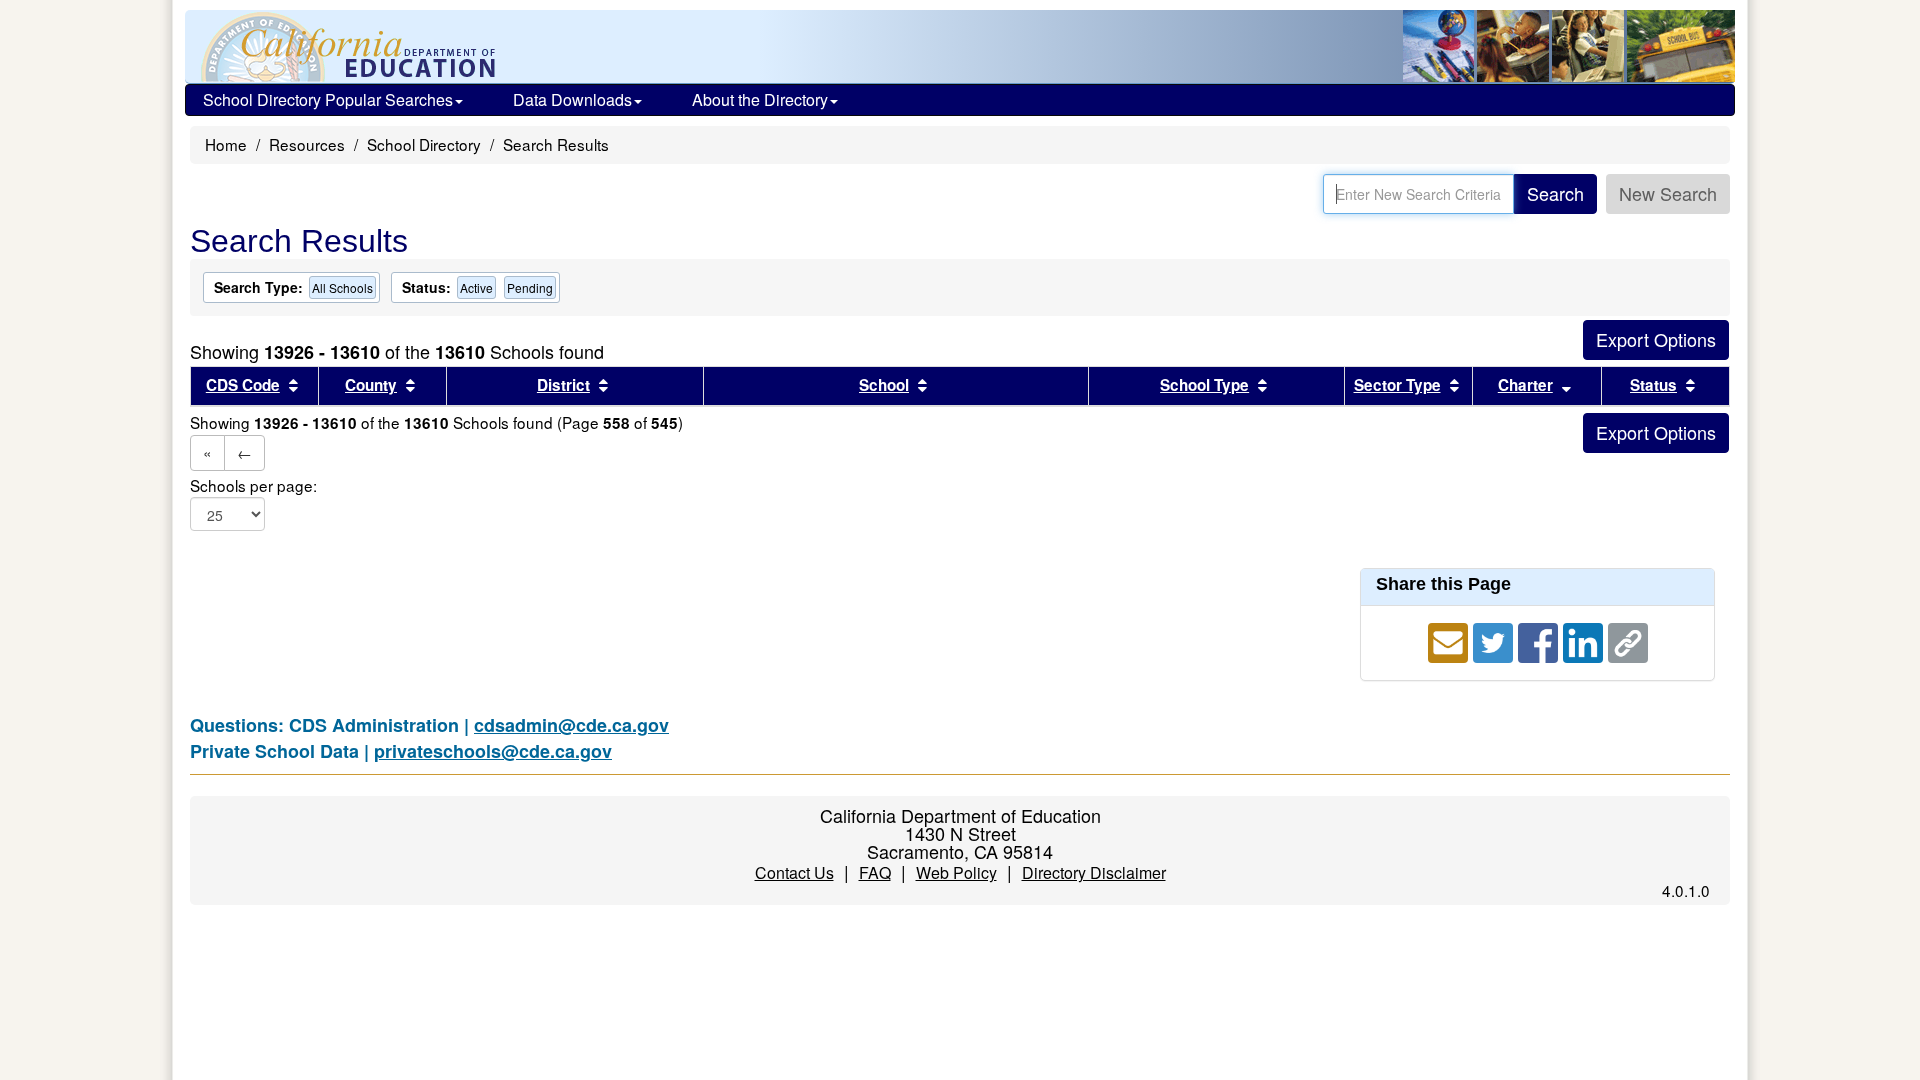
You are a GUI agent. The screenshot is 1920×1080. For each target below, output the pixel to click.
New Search (1668, 193)
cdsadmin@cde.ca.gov (571, 725)
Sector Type (1397, 385)
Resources (307, 144)
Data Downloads (572, 99)
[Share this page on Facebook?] (1540, 640)
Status (1653, 385)
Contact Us (794, 872)
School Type (1204, 385)
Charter (1525, 385)
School (884, 385)
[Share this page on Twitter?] (1495, 640)
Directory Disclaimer (1094, 872)
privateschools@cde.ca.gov (493, 751)
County (371, 385)
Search (1555, 193)
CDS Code (243, 385)
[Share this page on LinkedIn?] (1585, 640)
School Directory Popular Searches (328, 99)
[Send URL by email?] (1450, 640)
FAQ (875, 872)
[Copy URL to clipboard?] (1628, 640)
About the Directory (760, 99)
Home (226, 144)
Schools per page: (253, 485)
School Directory (424, 144)
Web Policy (956, 872)
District (563, 385)
